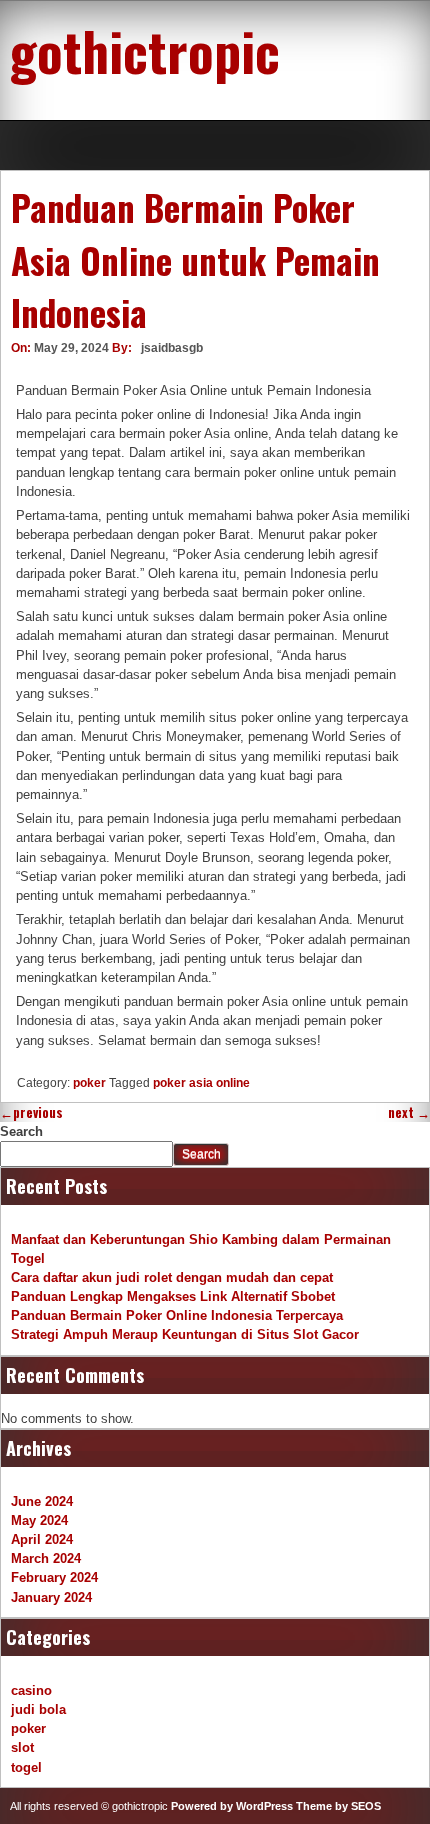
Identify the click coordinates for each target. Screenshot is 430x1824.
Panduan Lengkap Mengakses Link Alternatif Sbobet (173, 1296)
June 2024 (42, 1501)
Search (21, 1131)
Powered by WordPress (232, 1806)
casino (31, 1690)
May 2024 (39, 1520)
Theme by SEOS (338, 1806)
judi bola (38, 1709)
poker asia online (201, 1083)
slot (22, 1747)
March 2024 (46, 1558)
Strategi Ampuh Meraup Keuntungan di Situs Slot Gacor (185, 1334)
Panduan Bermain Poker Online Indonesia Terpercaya (177, 1315)
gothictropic (145, 50)
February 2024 (54, 1577)
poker (89, 1083)
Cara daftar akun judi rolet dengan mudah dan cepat (172, 1277)
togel (26, 1767)
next (409, 1112)
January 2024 (51, 1597)
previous (31, 1112)
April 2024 (42, 1539)
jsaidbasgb (172, 348)
